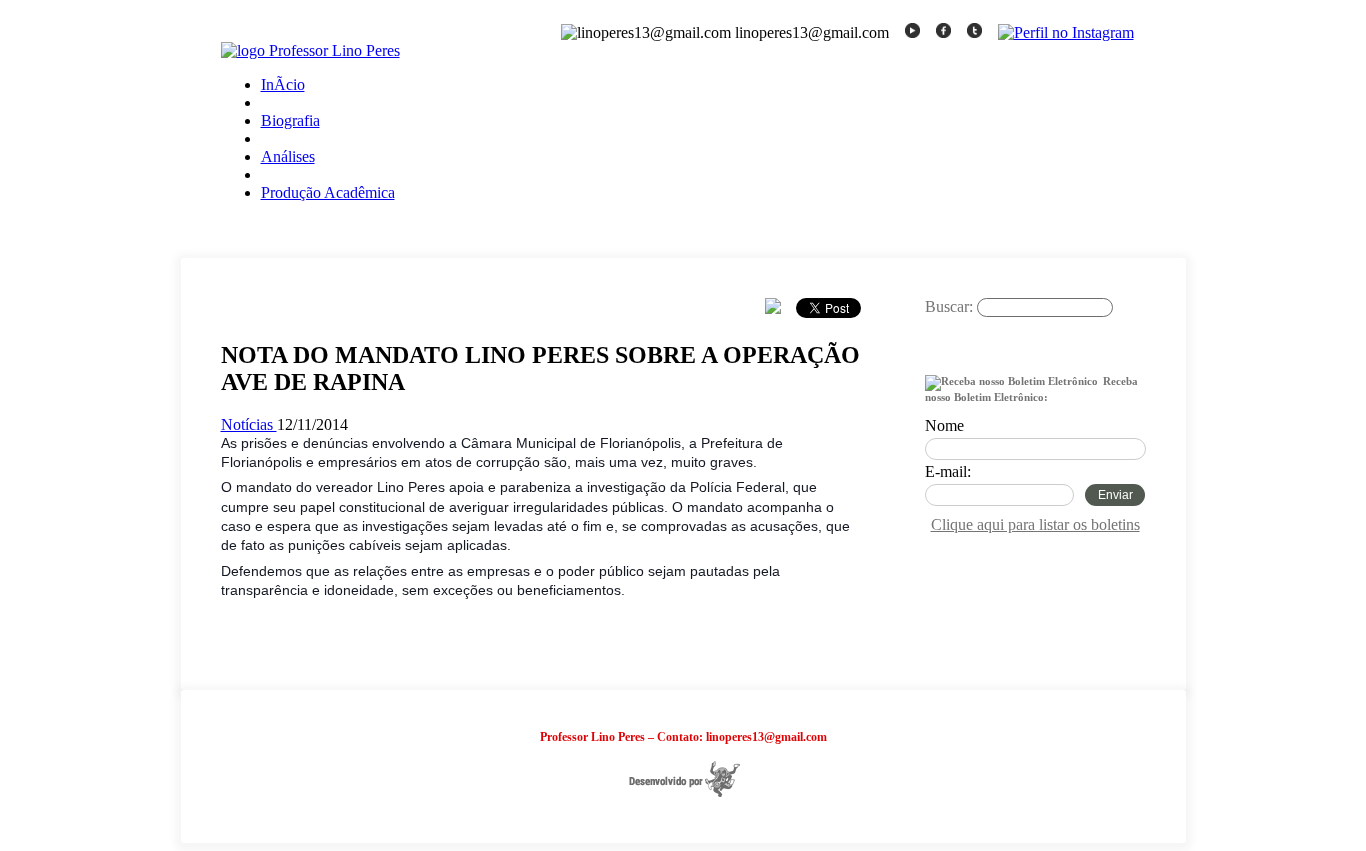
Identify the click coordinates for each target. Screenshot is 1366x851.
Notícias (249, 424)
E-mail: (948, 471)
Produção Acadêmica (328, 192)
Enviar (1115, 495)
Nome (944, 425)
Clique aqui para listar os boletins (1035, 524)
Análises (288, 156)
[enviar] (943, 327)
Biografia (290, 120)
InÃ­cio (283, 84)
